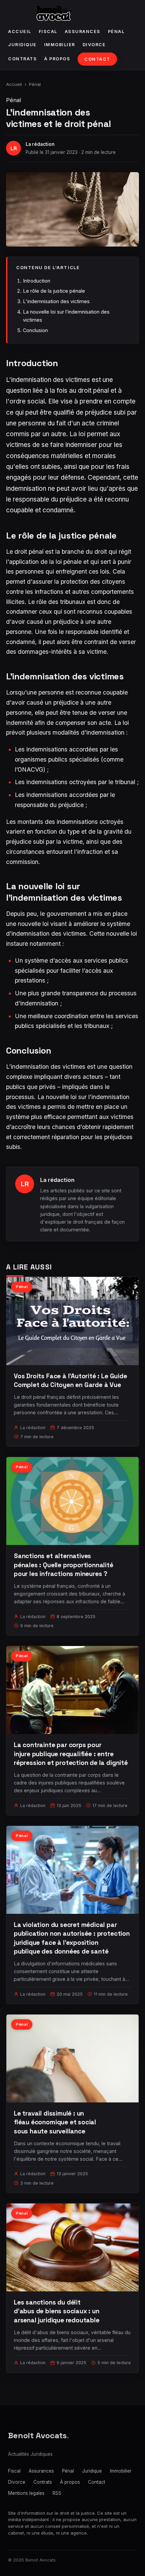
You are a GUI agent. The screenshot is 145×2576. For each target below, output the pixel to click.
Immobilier (60, 45)
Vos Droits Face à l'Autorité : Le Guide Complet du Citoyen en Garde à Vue (70, 1380)
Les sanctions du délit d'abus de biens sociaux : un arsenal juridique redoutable (57, 2311)
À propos (57, 59)
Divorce (94, 45)
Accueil (20, 31)
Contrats (22, 59)
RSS (57, 2493)
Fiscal (48, 31)
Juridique (22, 45)
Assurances (83, 31)
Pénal (116, 31)
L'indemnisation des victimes (56, 301)
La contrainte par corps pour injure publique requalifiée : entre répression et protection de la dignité (71, 1754)
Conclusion (35, 330)
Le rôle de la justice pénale (54, 291)
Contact (97, 59)
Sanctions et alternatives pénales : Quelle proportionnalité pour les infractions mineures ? (64, 1565)
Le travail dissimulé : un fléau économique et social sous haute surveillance (55, 2122)
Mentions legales (26, 2493)
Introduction (37, 281)
